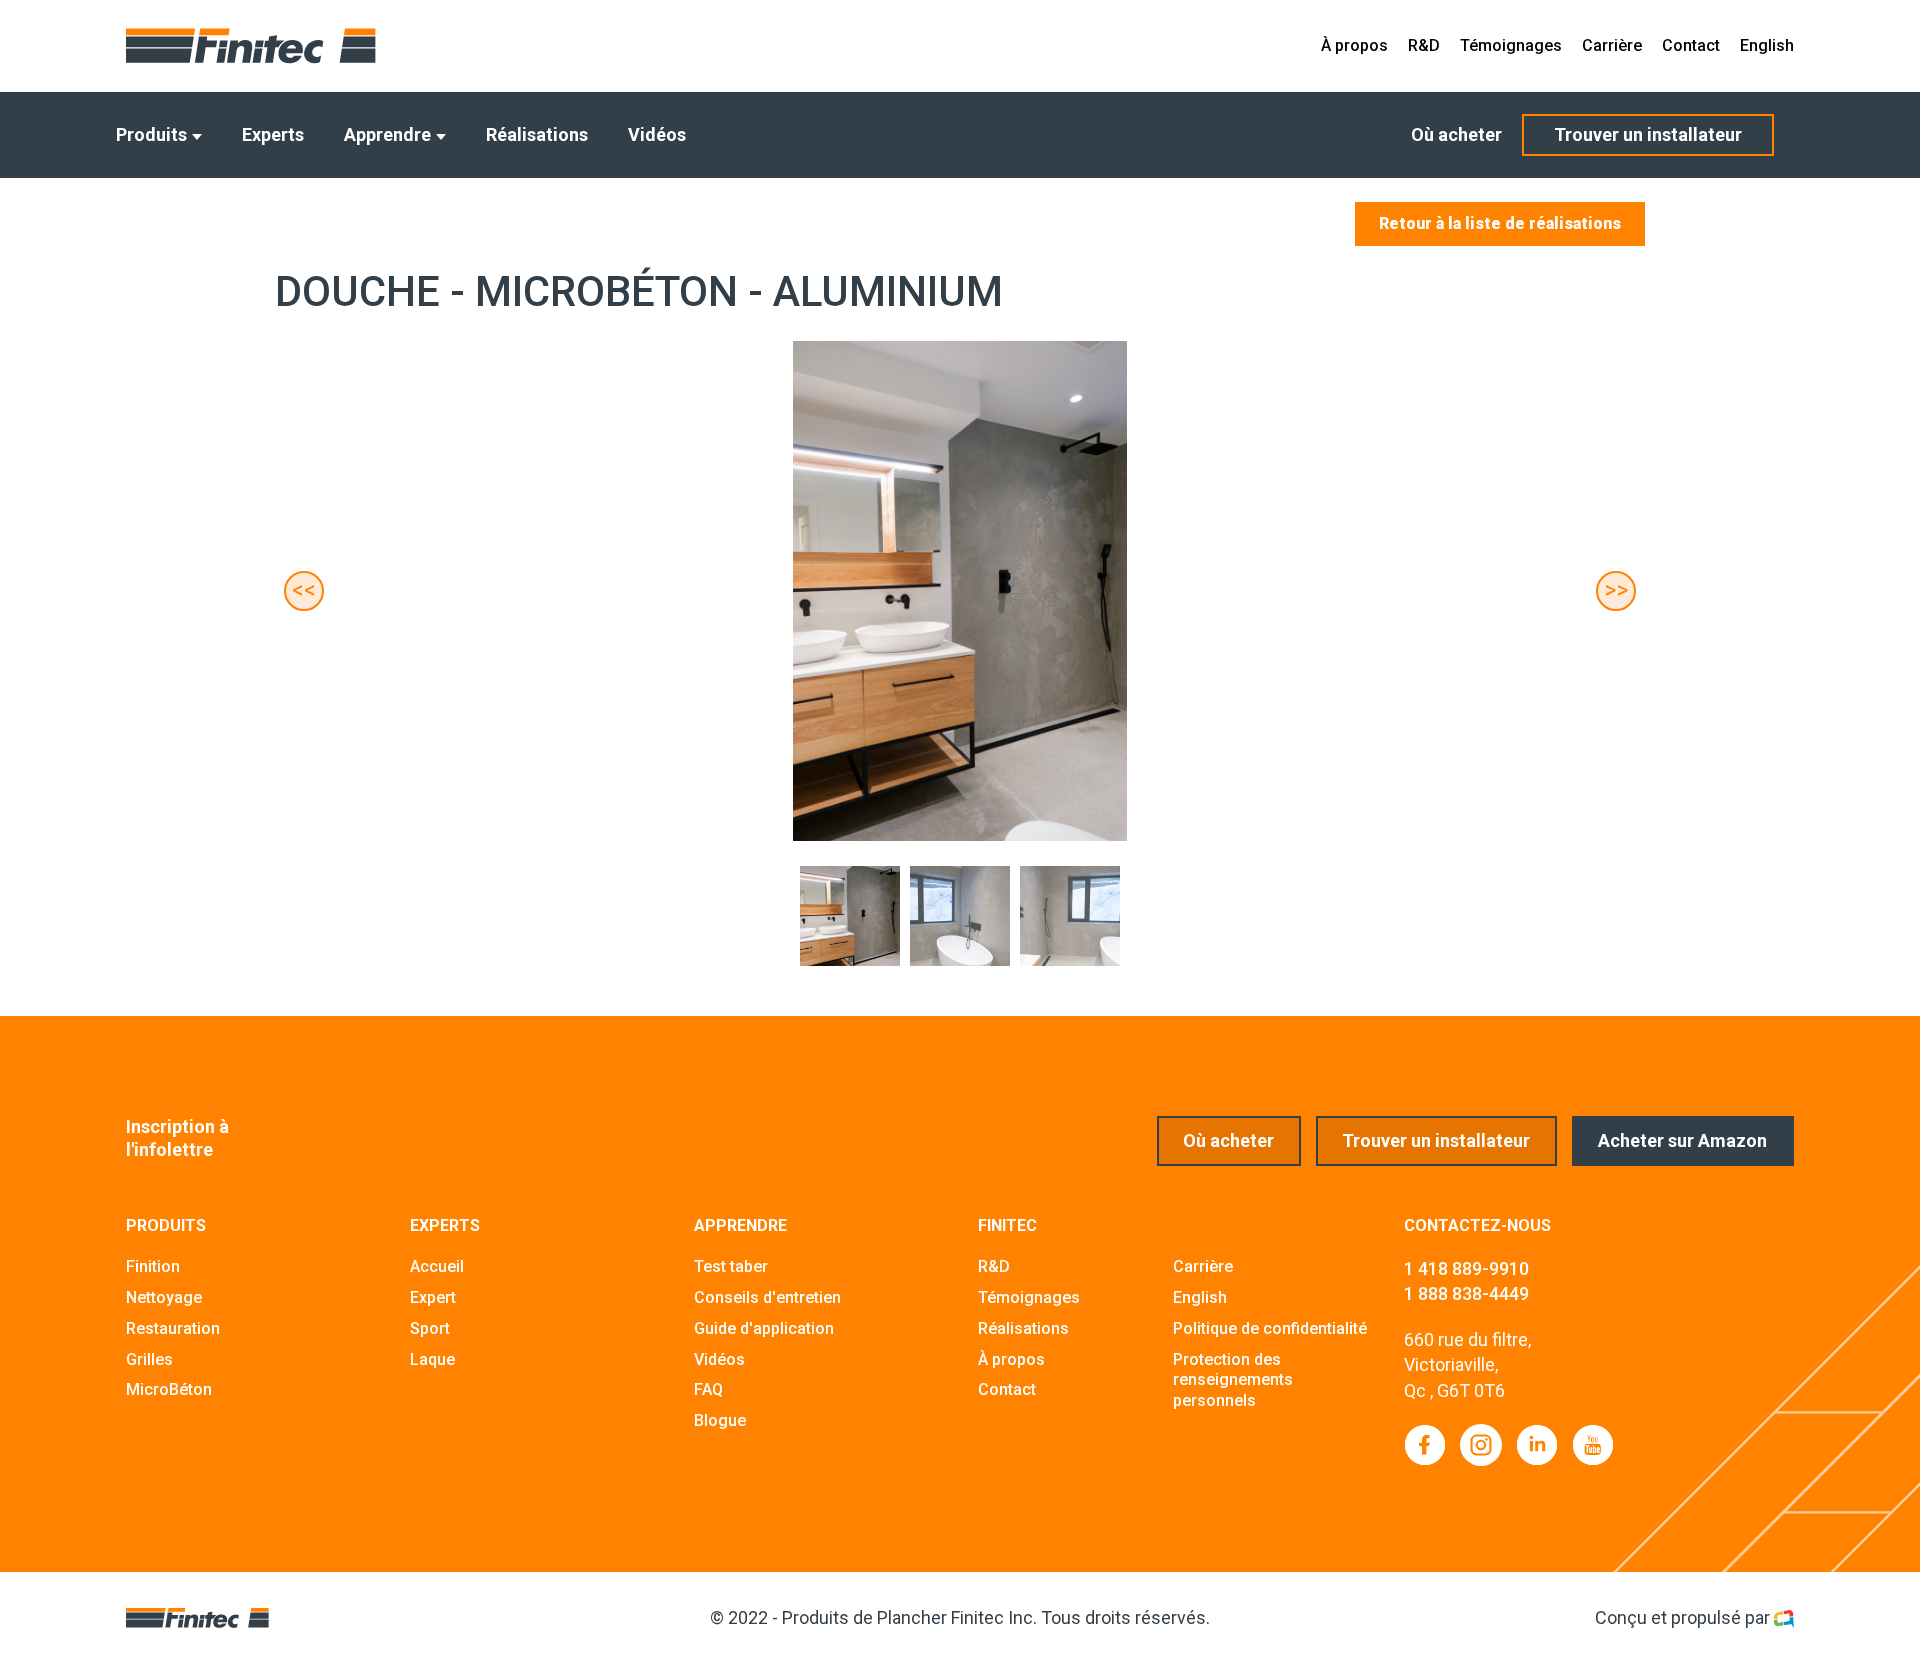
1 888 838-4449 (1466, 1293)
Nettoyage (164, 1297)
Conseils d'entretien (767, 1297)
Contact (1691, 45)
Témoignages (1511, 45)
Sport (430, 1328)
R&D (1424, 45)
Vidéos (657, 134)
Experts (273, 134)
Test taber (731, 1266)
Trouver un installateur (1648, 134)
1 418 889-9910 (1466, 1268)
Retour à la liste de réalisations (1500, 223)
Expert (433, 1297)
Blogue (720, 1420)
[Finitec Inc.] (251, 46)
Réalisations (537, 134)
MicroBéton (169, 1389)
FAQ (708, 1389)
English (1767, 45)
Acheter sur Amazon (1682, 1140)
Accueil (437, 1266)
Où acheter (1456, 134)
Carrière (1612, 45)
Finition (153, 1266)
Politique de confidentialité (1270, 1328)
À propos (1354, 45)
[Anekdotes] (1784, 1617)
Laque (432, 1359)
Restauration (173, 1328)
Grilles (149, 1359)
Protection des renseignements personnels (1233, 1380)
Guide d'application (764, 1328)
